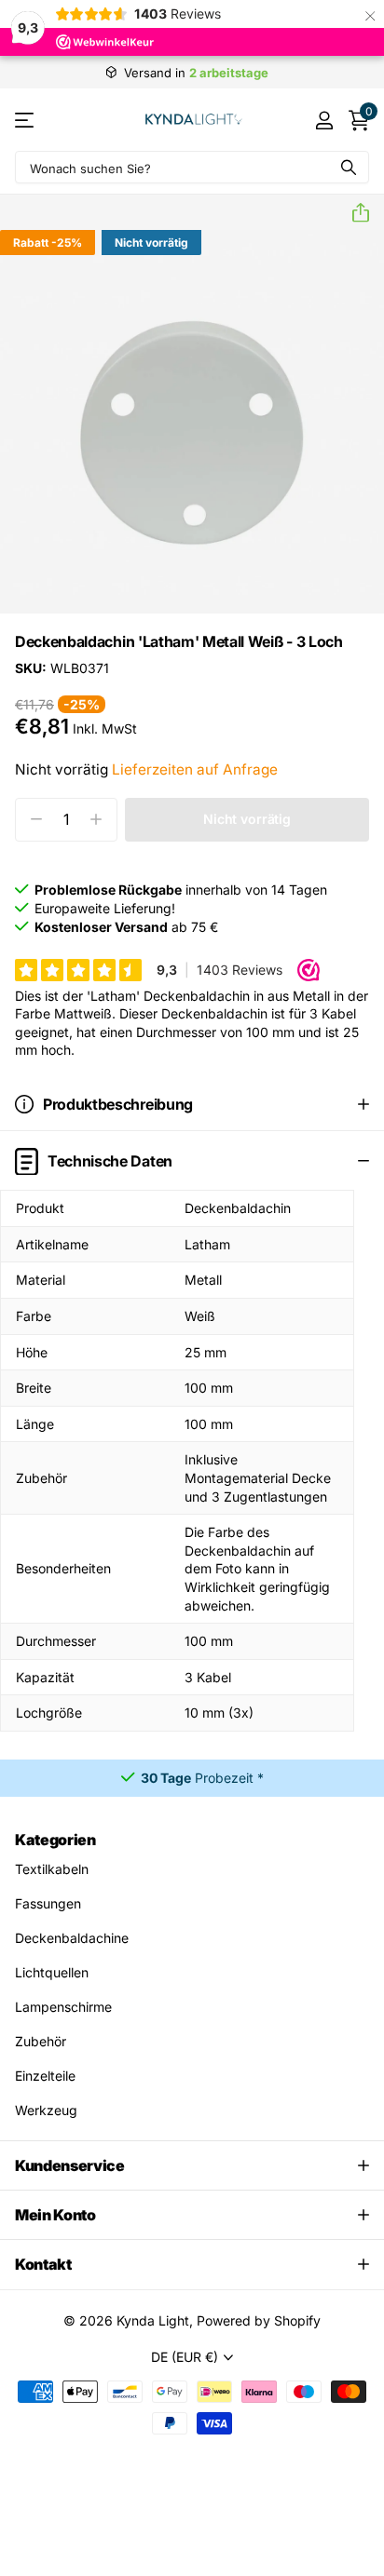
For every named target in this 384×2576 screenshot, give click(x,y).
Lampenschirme (63, 2007)
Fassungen (48, 1903)
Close (192, 2165)
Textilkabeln (52, 1869)
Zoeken (349, 167)
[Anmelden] (324, 120)
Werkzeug (46, 2110)
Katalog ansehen (26, 120)
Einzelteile (45, 2076)
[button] (353, 213)
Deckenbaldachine (72, 1938)
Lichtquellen (52, 1972)
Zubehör (41, 2041)
